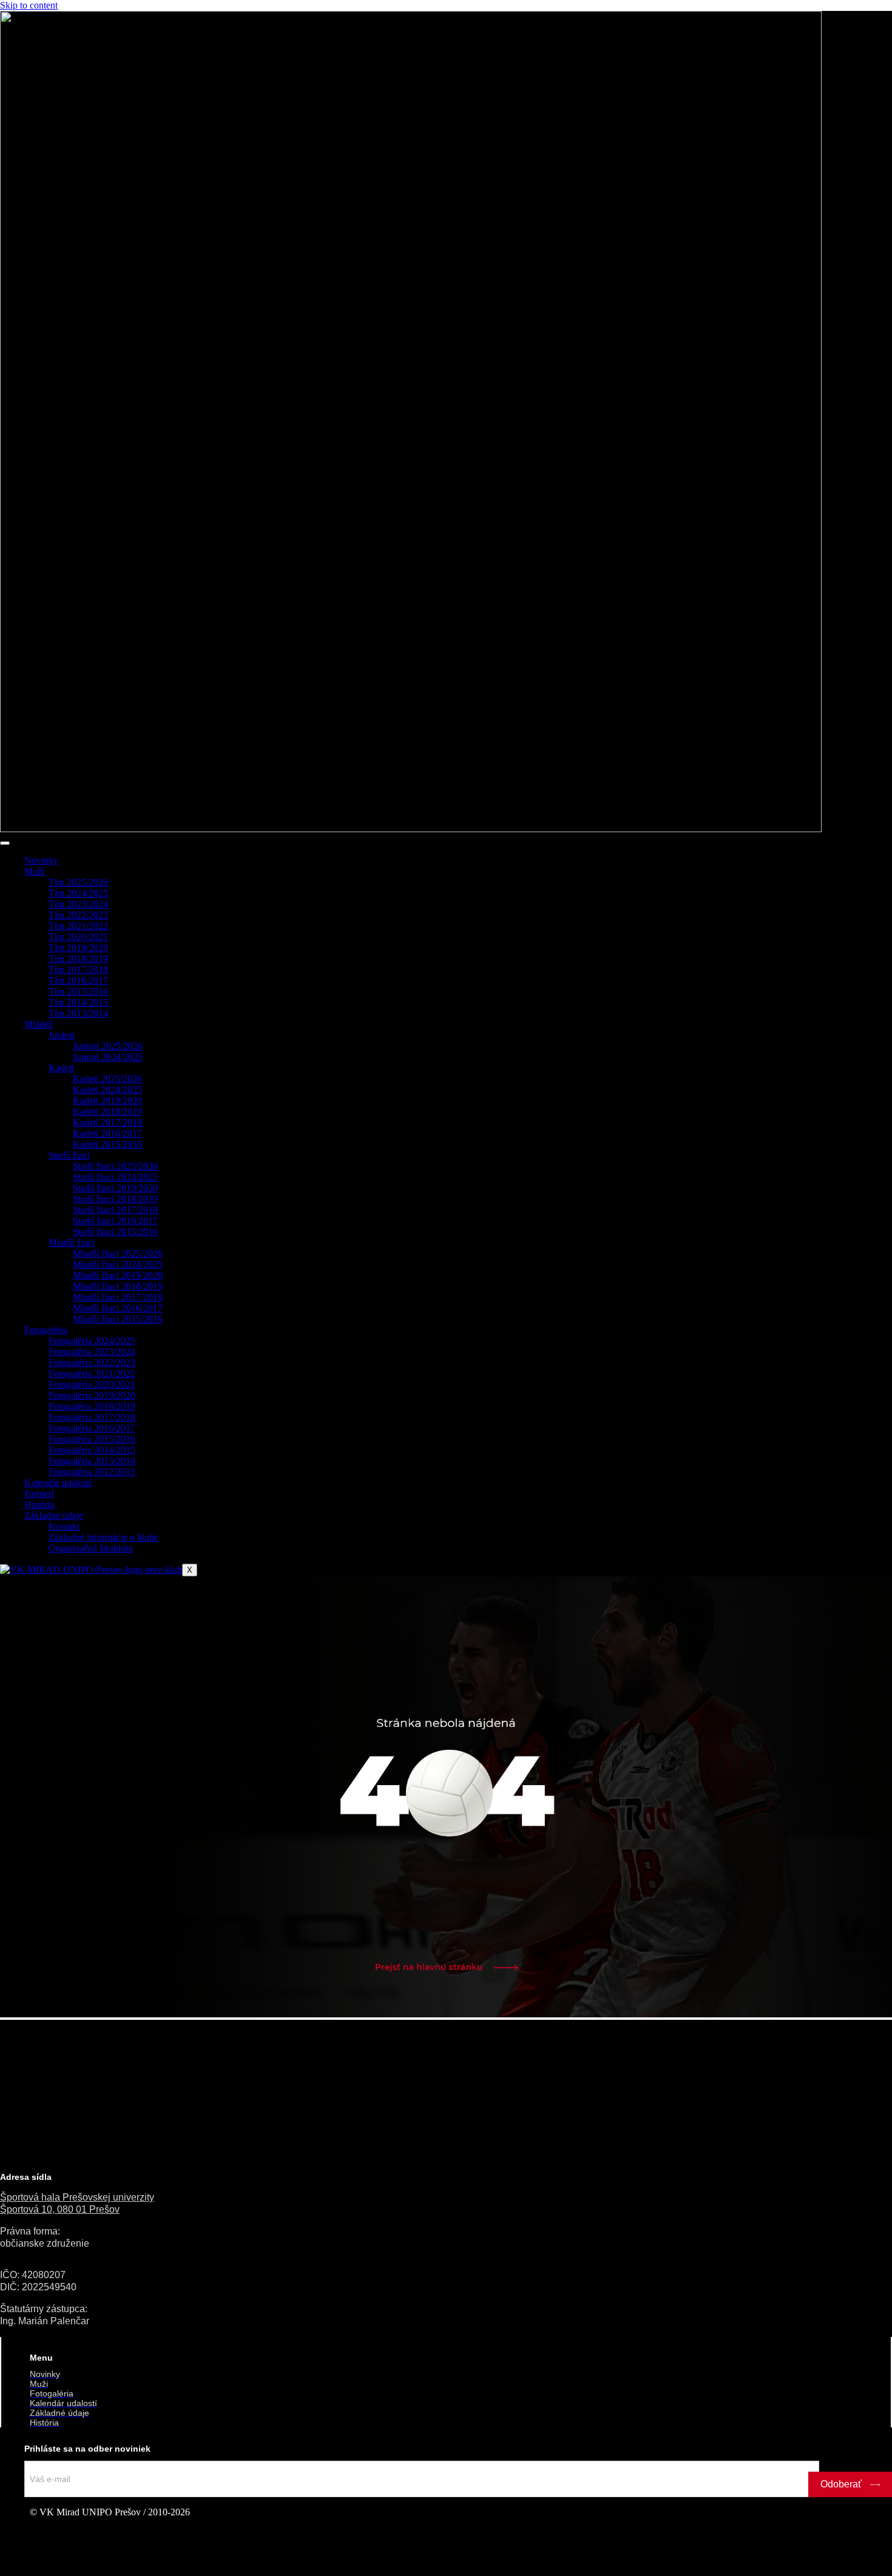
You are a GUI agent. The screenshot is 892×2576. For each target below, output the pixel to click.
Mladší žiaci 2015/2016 (118, 1319)
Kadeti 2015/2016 (107, 1144)
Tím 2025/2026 (78, 882)
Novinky (41, 860)
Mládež (39, 1024)
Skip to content (29, 5)
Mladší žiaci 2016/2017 (118, 1308)
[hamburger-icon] (5, 843)
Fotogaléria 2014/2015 (92, 1450)
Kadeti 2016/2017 (107, 1133)
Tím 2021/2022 (78, 926)
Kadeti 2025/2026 (107, 1079)
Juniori (62, 1035)
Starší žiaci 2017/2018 (115, 1210)
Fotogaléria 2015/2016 (92, 1439)
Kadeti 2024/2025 (107, 1090)
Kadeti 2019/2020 (107, 1101)
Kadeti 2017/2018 (107, 1122)
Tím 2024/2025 (78, 893)
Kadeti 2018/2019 (107, 1111)
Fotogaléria (46, 1330)
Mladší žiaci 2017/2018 (118, 1297)
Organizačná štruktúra (91, 1548)
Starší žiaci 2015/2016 (115, 1232)
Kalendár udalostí (58, 1483)
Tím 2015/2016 (78, 991)
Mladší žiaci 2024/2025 (118, 1264)
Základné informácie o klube (103, 1537)
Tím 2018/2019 (78, 959)
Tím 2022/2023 (78, 915)
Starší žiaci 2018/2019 (115, 1199)
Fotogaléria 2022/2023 (92, 1363)
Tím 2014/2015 (78, 1002)
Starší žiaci (69, 1155)
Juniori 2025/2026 (108, 1046)
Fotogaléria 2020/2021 (92, 1384)
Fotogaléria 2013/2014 (92, 1461)
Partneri (39, 1494)
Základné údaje (54, 1515)
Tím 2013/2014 (78, 1013)
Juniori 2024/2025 (108, 1057)
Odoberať (842, 2484)
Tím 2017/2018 (78, 970)
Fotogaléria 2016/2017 (92, 1428)
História (39, 1505)
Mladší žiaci (72, 1243)
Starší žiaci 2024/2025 (115, 1177)
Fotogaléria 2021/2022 (92, 1374)
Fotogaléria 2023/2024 (92, 1352)
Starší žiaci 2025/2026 (115, 1166)
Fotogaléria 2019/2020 (92, 1395)
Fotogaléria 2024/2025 (92, 1341)
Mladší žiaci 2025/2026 (118, 1253)
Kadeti (61, 1068)
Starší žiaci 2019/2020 (115, 1188)
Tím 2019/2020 (78, 948)
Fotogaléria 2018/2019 (92, 1406)
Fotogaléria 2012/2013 (92, 1472)
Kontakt (64, 1526)
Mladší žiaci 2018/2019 (118, 1286)
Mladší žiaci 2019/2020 (118, 1275)
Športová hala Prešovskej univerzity (77, 2197)
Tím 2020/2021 (78, 937)
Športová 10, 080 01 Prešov (60, 2209)
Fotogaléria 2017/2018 (92, 1417)
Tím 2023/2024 (78, 904)
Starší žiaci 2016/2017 (115, 1221)
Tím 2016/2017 (78, 980)
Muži (34, 871)
